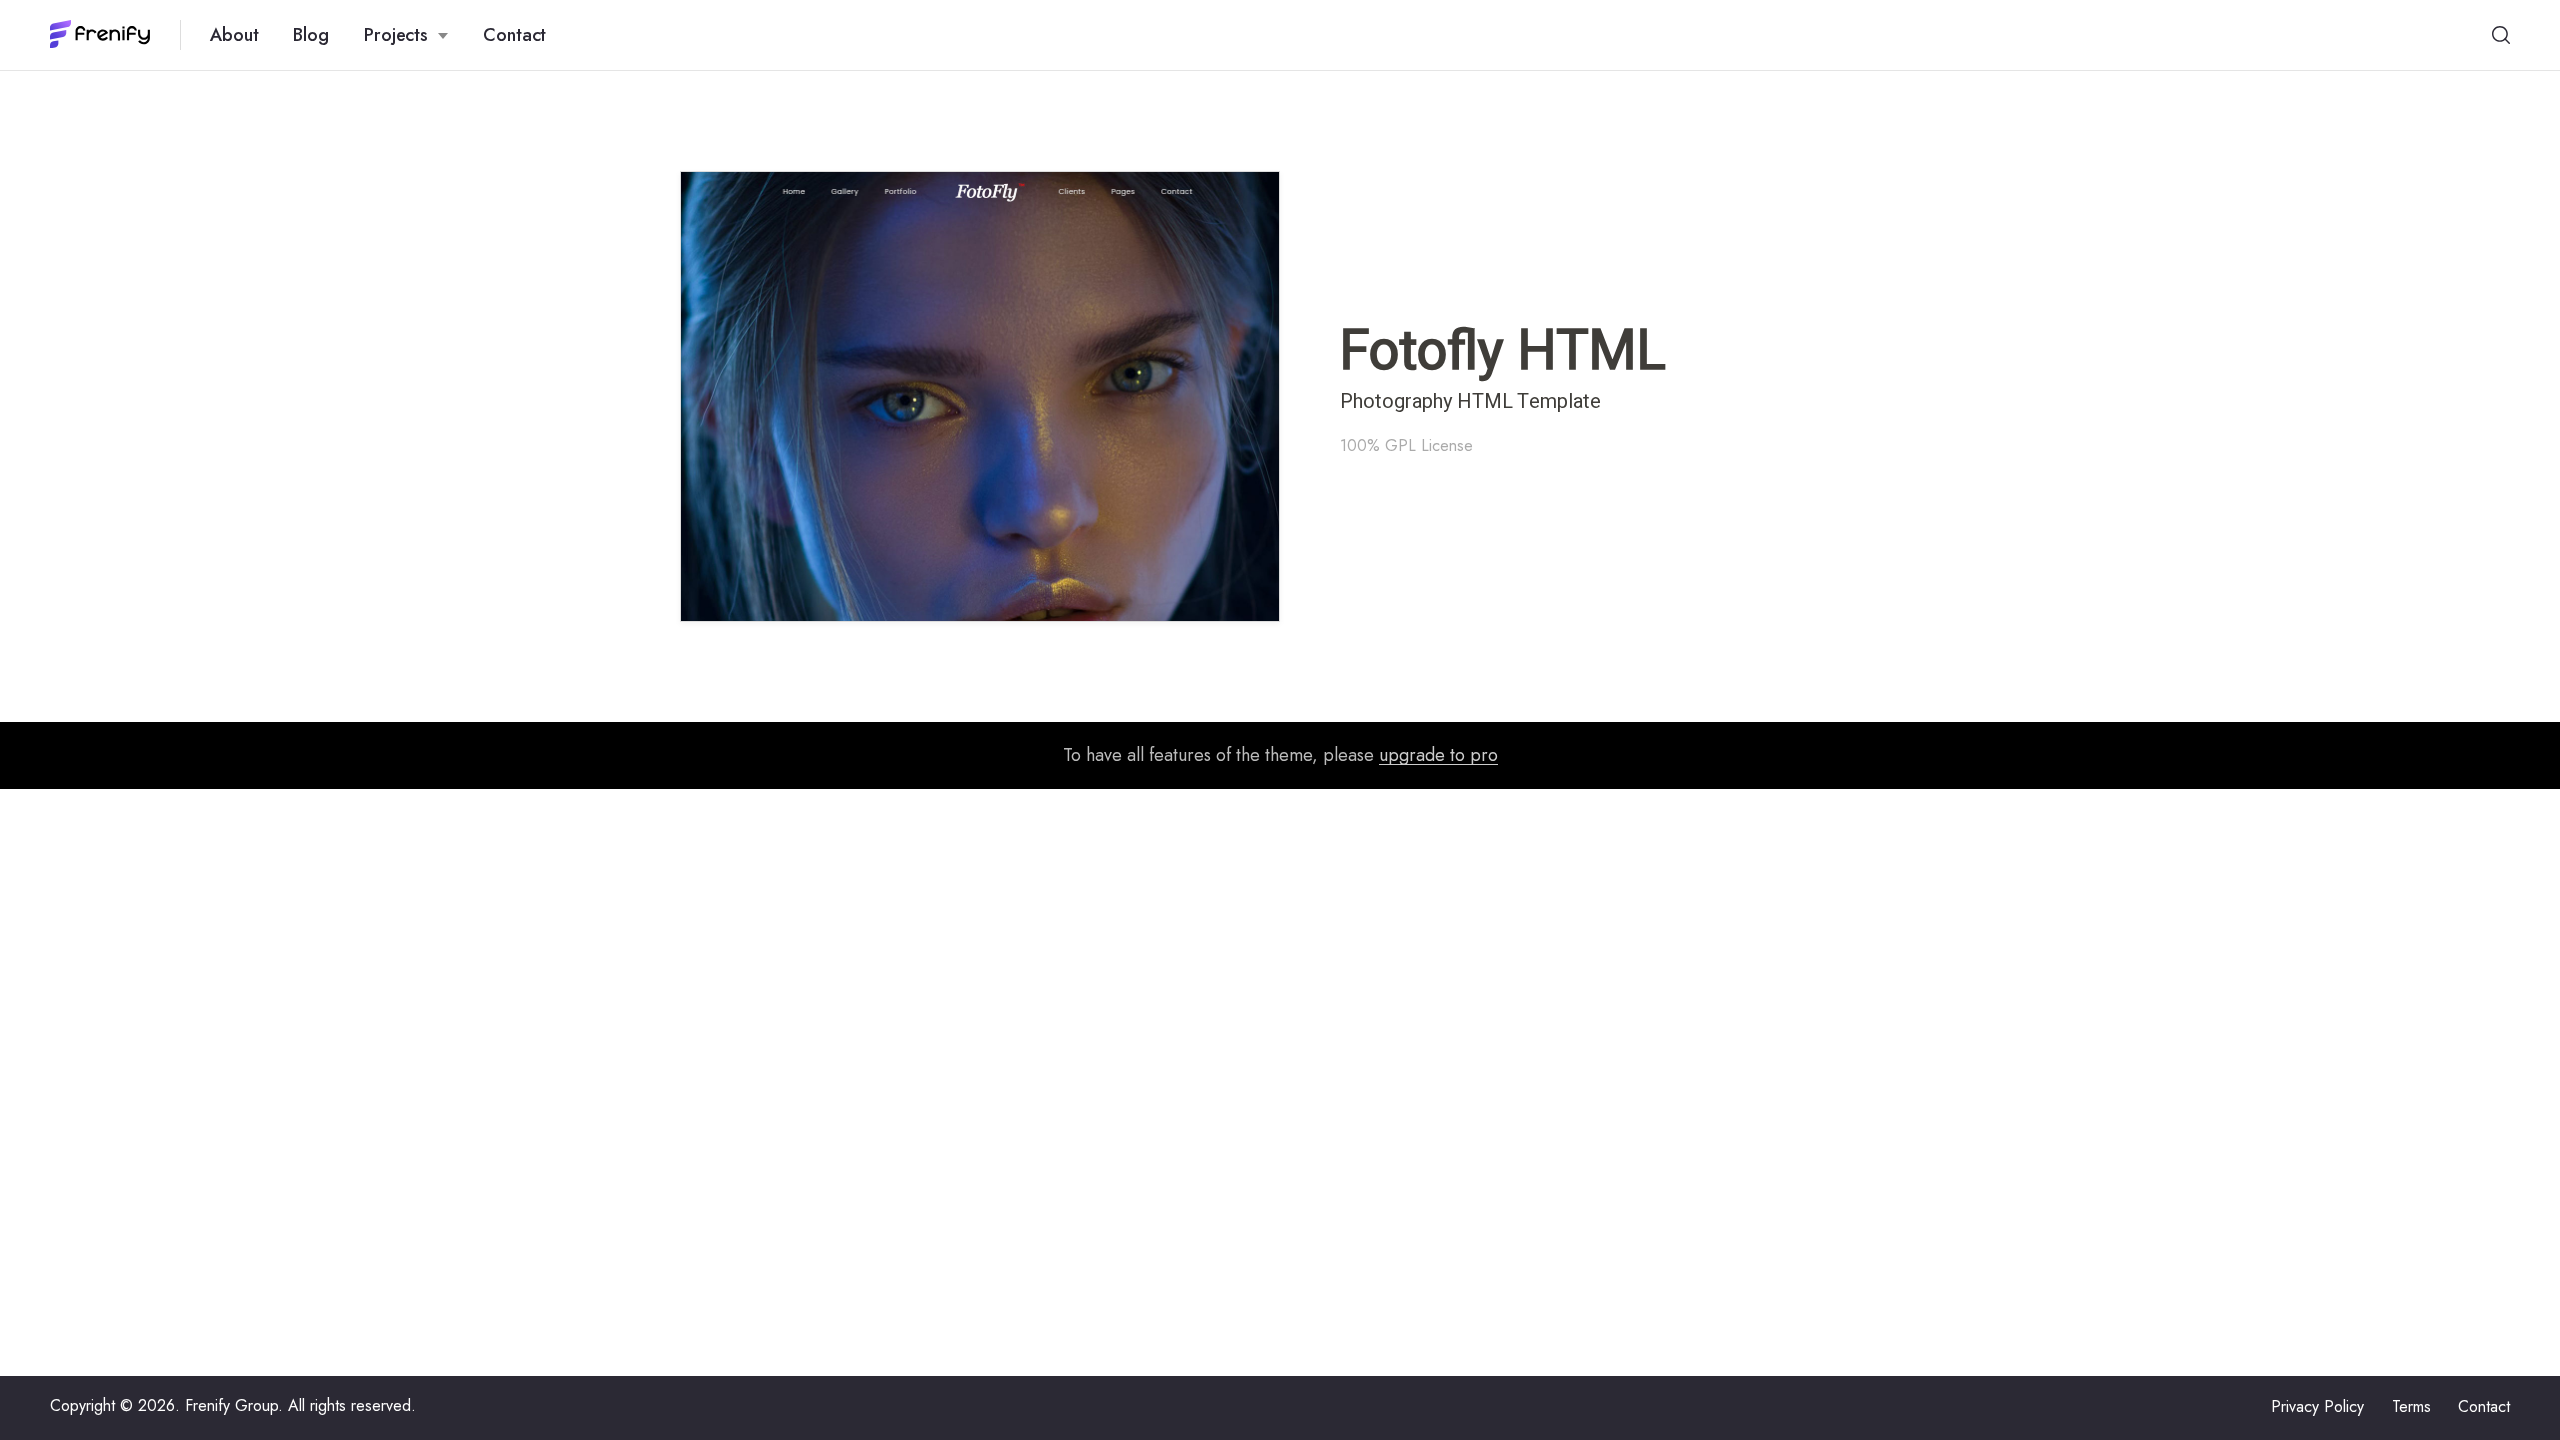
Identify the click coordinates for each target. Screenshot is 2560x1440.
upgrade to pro (1438, 755)
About (234, 35)
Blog (311, 35)
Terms (2411, 1406)
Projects (396, 35)
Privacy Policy (2317, 1406)
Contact (514, 35)
